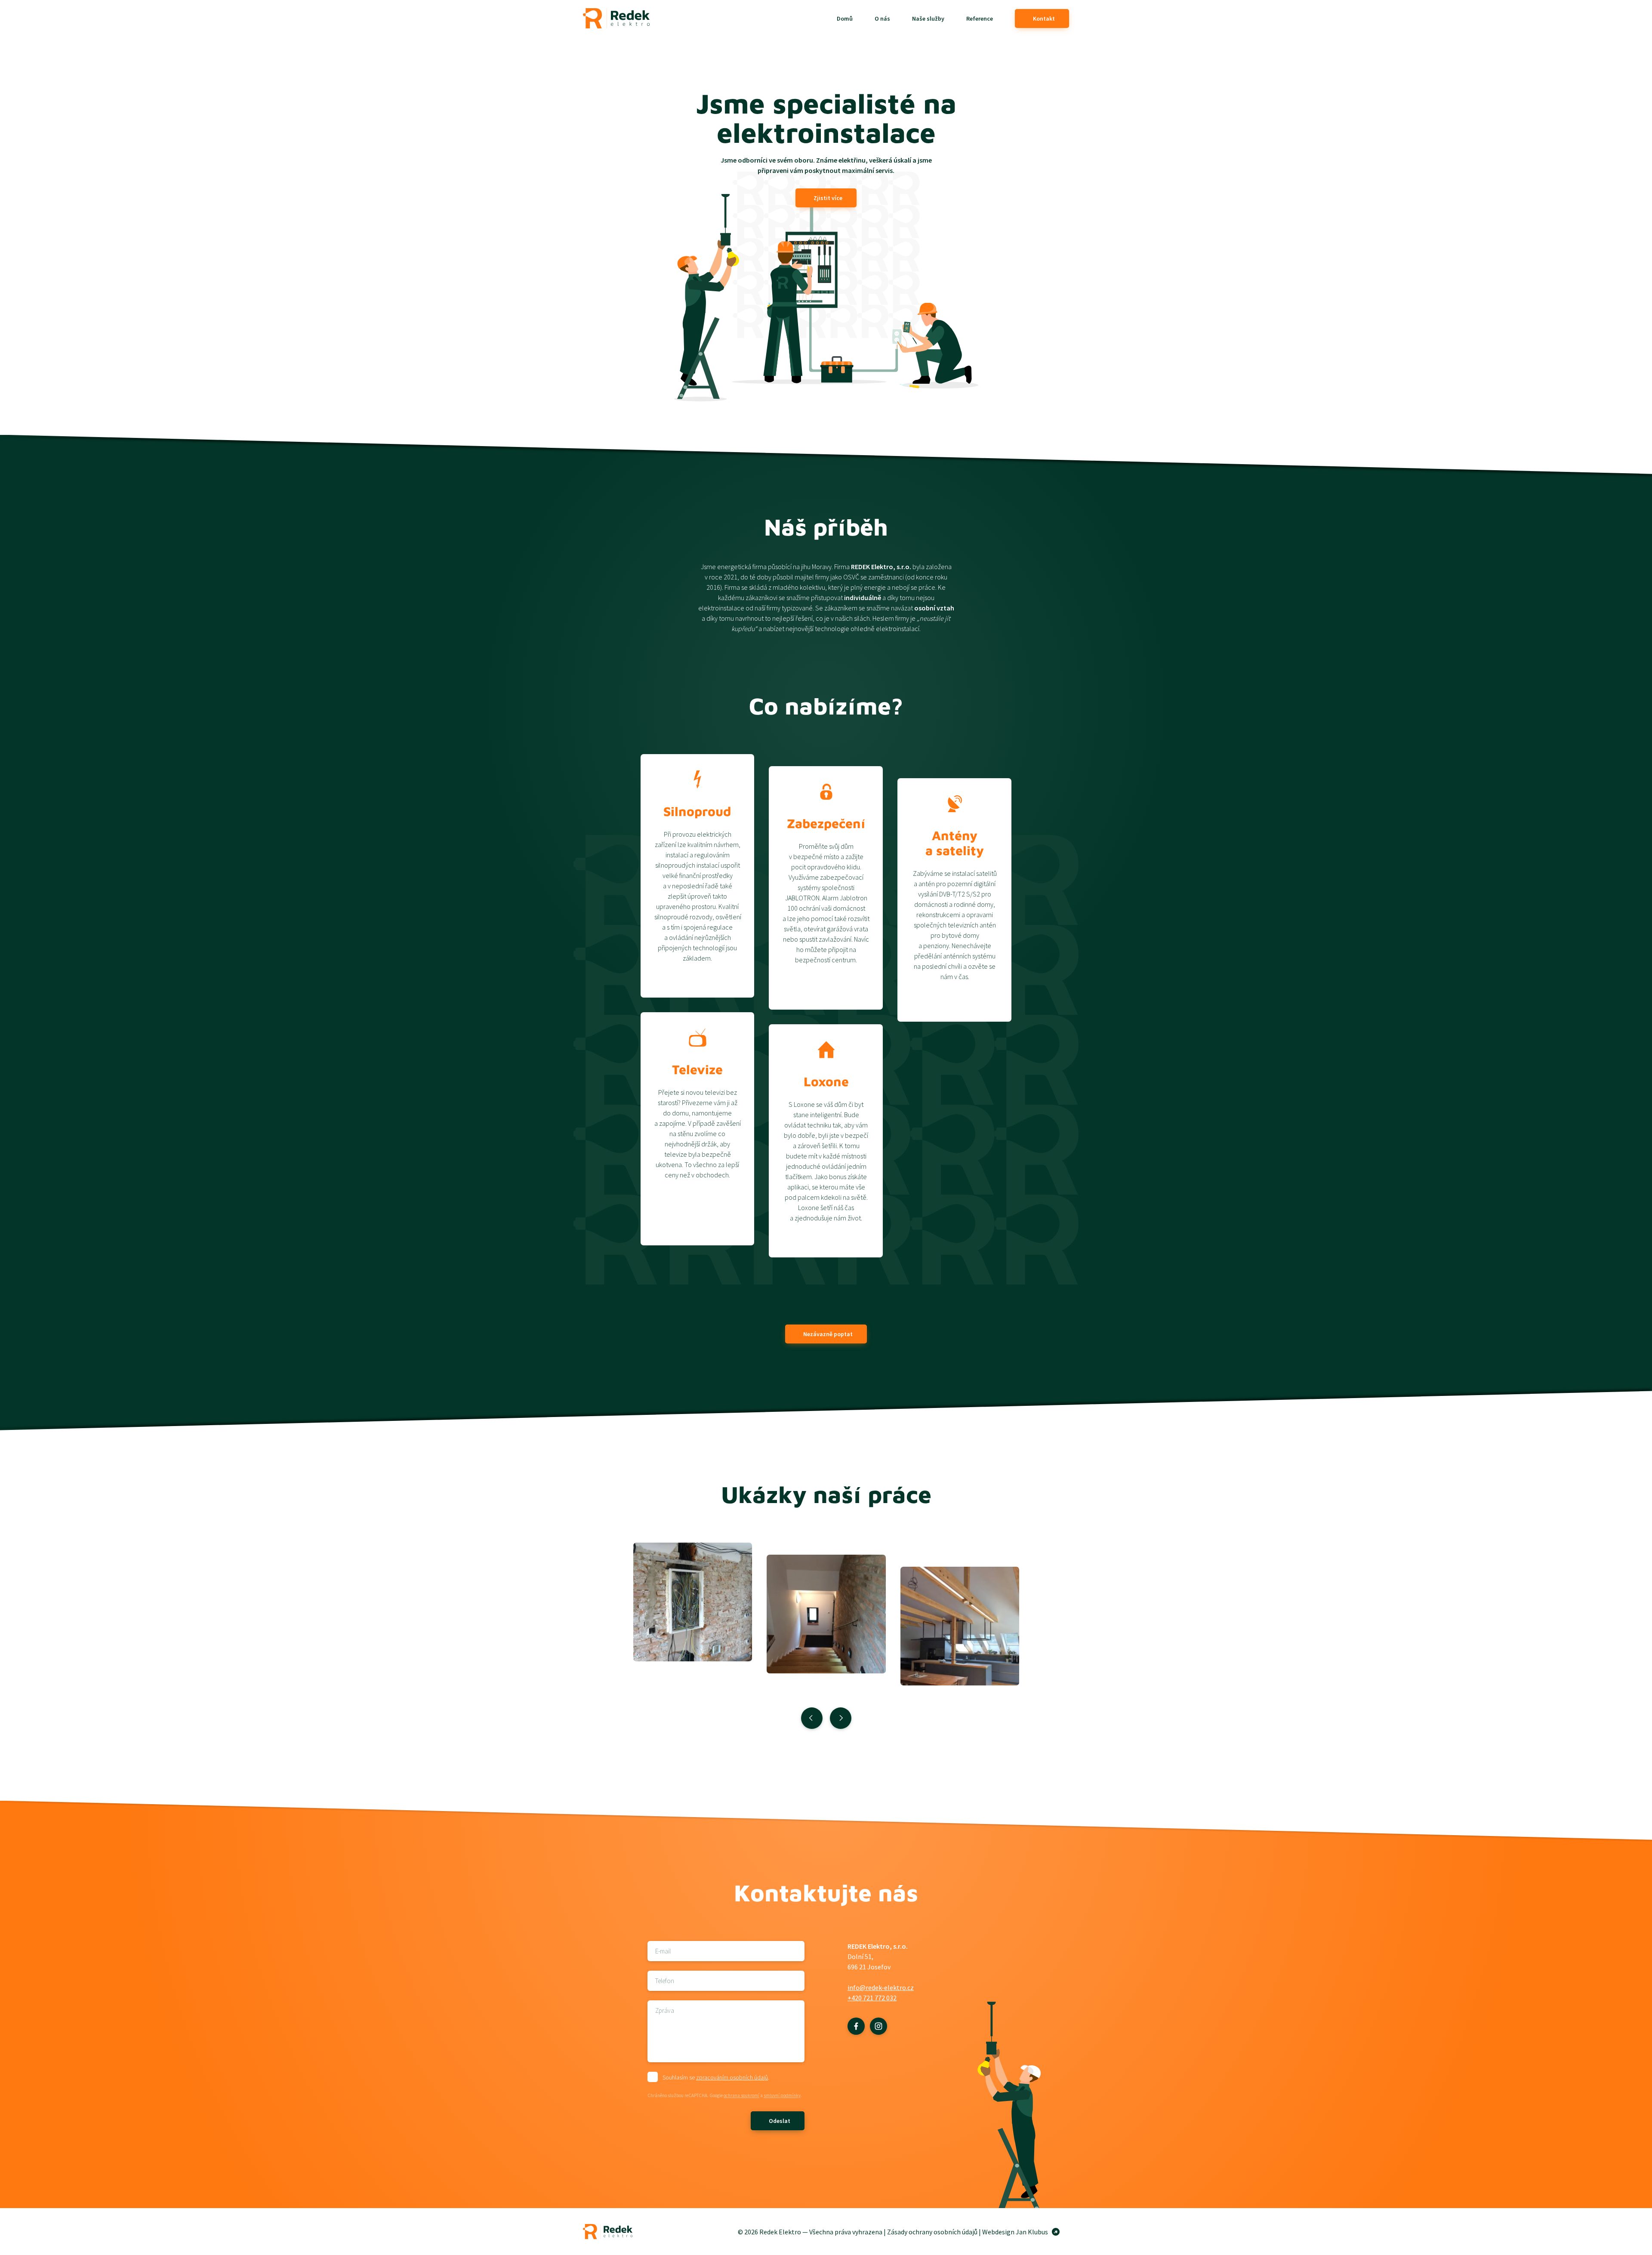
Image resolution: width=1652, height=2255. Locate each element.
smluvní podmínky (782, 2095)
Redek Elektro (616, 18)
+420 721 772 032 (872, 1998)
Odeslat (780, 2121)
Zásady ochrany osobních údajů (932, 2232)
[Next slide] (841, 1718)
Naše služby (928, 18)
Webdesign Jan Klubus (1015, 2232)
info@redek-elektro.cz (881, 1987)
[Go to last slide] (812, 1718)
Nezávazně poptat (828, 1334)
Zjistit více (828, 198)
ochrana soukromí (741, 2095)
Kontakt (1044, 18)
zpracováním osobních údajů (732, 2077)
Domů (845, 18)
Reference (980, 18)
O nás (882, 18)
